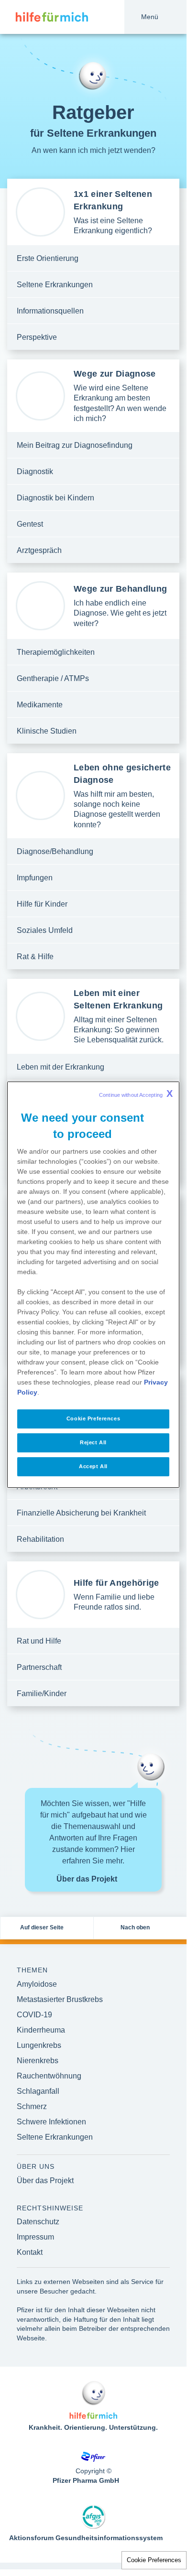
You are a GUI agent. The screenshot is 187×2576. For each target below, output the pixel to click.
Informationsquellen (50, 311)
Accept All (93, 1466)
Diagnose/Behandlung (55, 851)
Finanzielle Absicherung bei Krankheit (81, 1513)
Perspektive (37, 337)
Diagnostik (35, 471)
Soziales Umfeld (45, 930)
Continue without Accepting (136, 1093)
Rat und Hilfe (39, 1641)
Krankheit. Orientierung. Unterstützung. (93, 2427)
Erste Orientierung (48, 258)
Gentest (30, 524)
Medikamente (40, 705)
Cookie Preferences (154, 2560)
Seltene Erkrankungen (55, 285)
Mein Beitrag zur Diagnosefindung (75, 445)
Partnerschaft (39, 1667)
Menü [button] (150, 17)
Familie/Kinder (42, 1694)
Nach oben (135, 1927)
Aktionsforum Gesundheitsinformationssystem (86, 2538)
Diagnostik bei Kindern (55, 498)
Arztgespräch (39, 550)
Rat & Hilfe (35, 957)
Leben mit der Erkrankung (60, 1067)
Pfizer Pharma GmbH (86, 2480)
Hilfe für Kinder (42, 904)
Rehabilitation (40, 1539)
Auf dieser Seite (42, 1927)
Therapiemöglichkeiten (56, 652)
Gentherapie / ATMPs (53, 678)
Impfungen (35, 878)
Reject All (93, 1442)
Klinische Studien (47, 731)
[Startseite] (44, 17)
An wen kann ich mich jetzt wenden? (93, 150)
